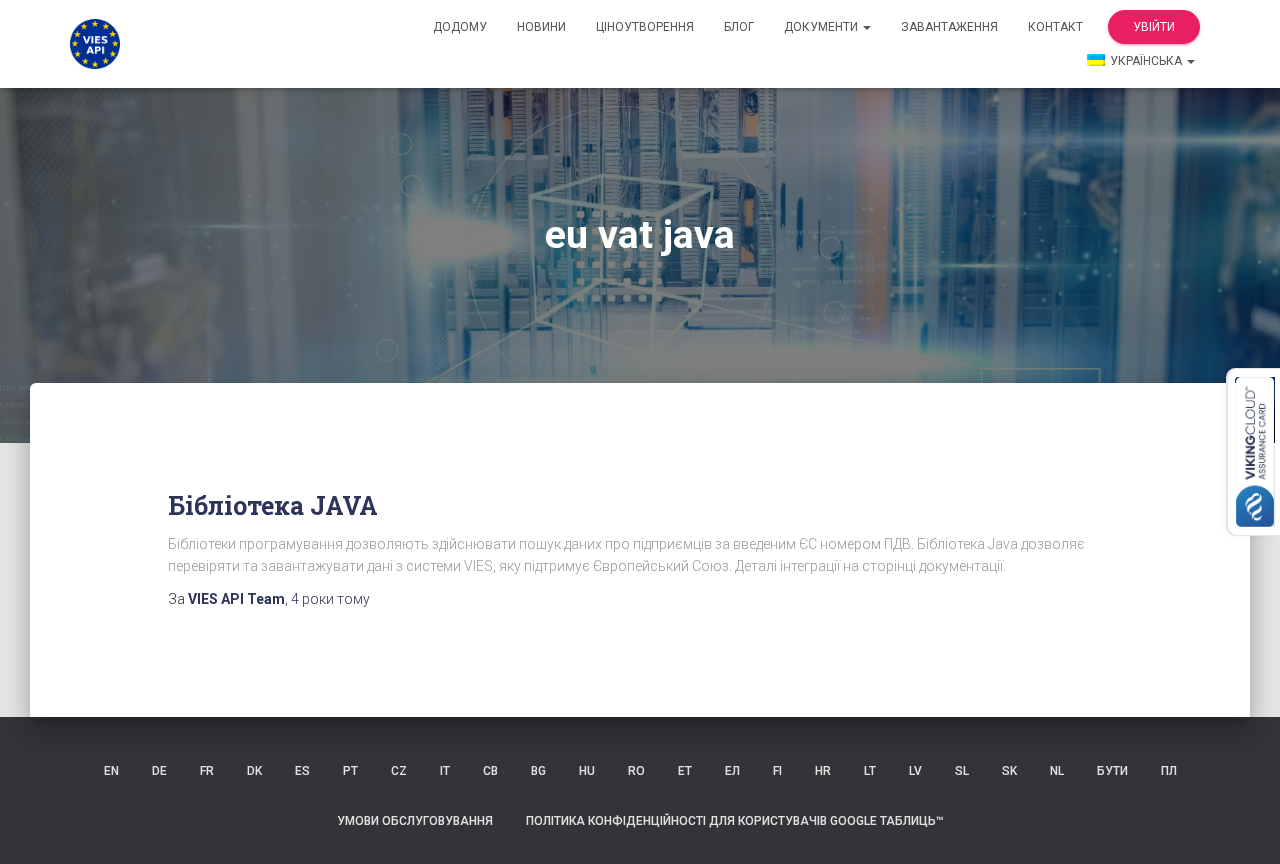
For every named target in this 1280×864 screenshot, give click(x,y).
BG (538, 771)
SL (962, 771)
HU (587, 771)
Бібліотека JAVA (273, 505)
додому (460, 27)
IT (445, 771)
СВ (490, 771)
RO (636, 771)
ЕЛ (732, 771)
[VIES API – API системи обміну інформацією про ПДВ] (95, 44)
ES (302, 771)
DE (159, 771)
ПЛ (1169, 771)
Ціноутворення (645, 27)
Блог (739, 27)
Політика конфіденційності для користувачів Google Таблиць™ (735, 821)
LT (870, 771)
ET (685, 771)
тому (330, 599)
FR (207, 771)
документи (822, 27)
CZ (399, 771)
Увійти (1154, 27)
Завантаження (949, 27)
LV (915, 771)
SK (1009, 771)
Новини (541, 27)
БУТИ (1112, 771)
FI (777, 771)
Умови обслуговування (415, 821)
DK (254, 771)
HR (823, 771)
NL (1057, 771)
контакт (1055, 27)
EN (111, 771)
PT (350, 771)
